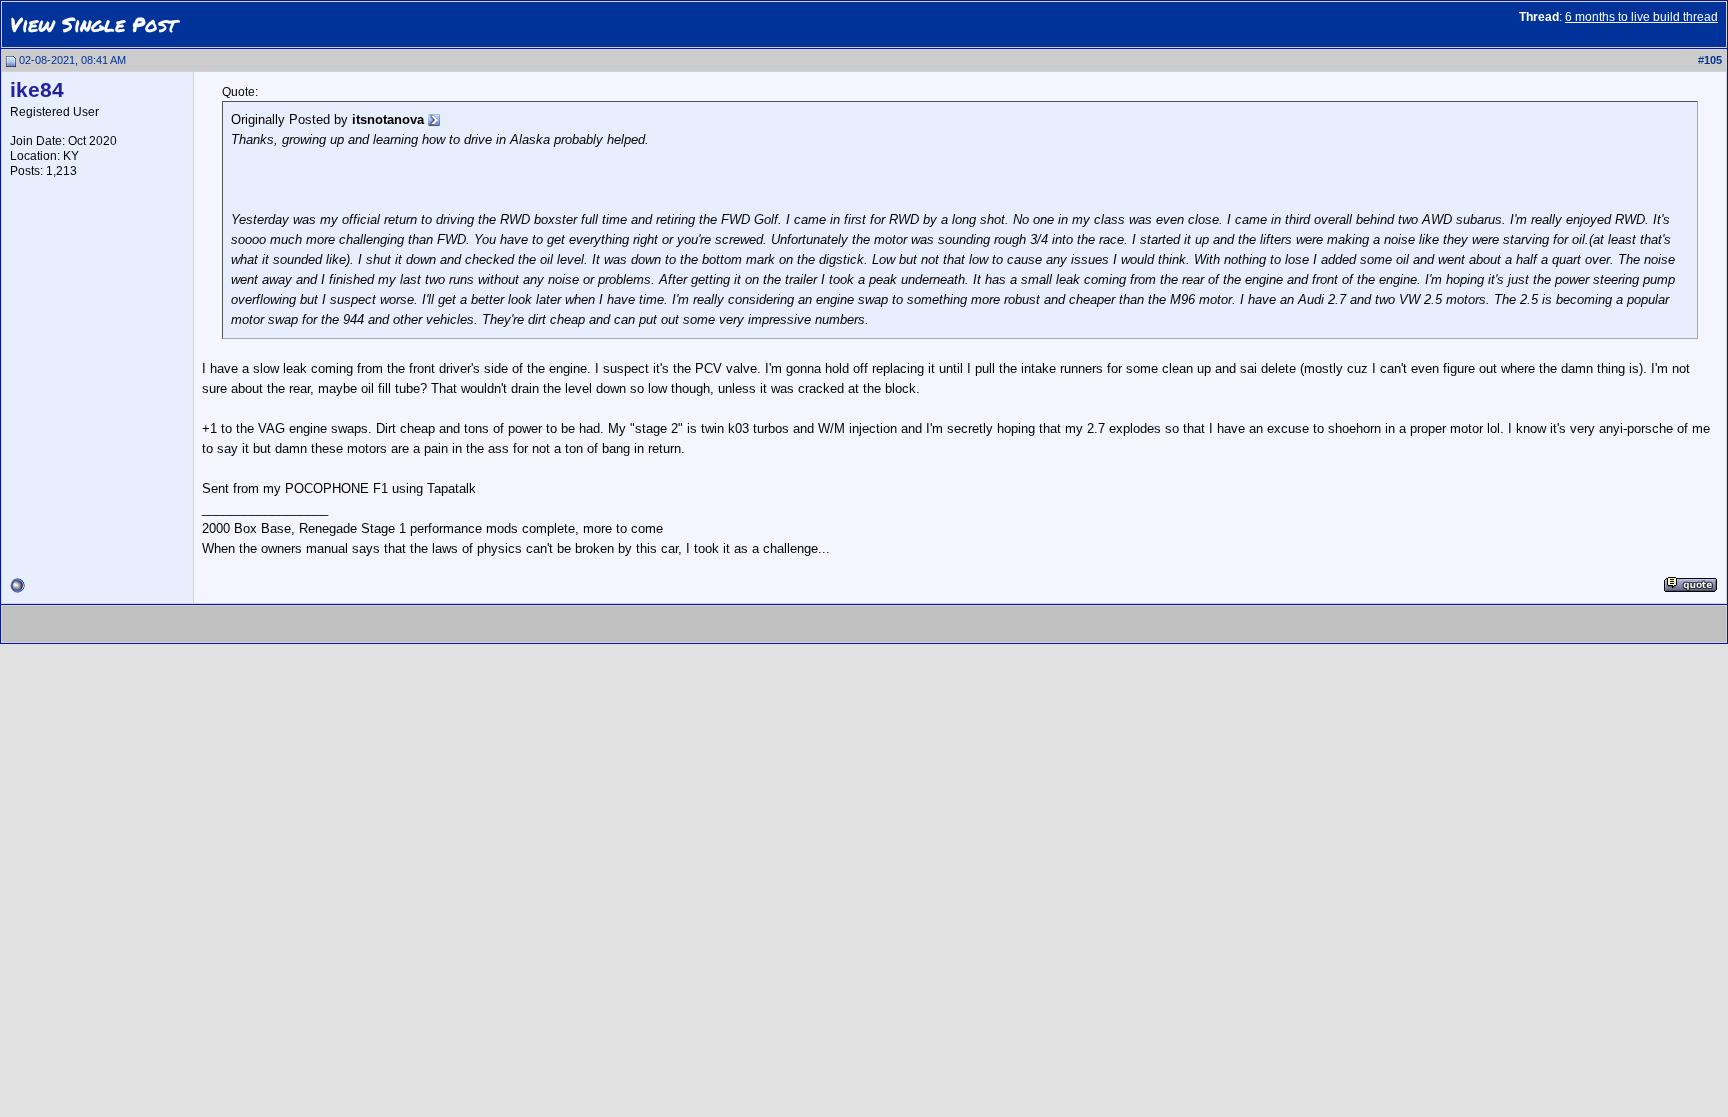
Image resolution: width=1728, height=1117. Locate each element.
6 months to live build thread (1641, 17)
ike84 (37, 90)
